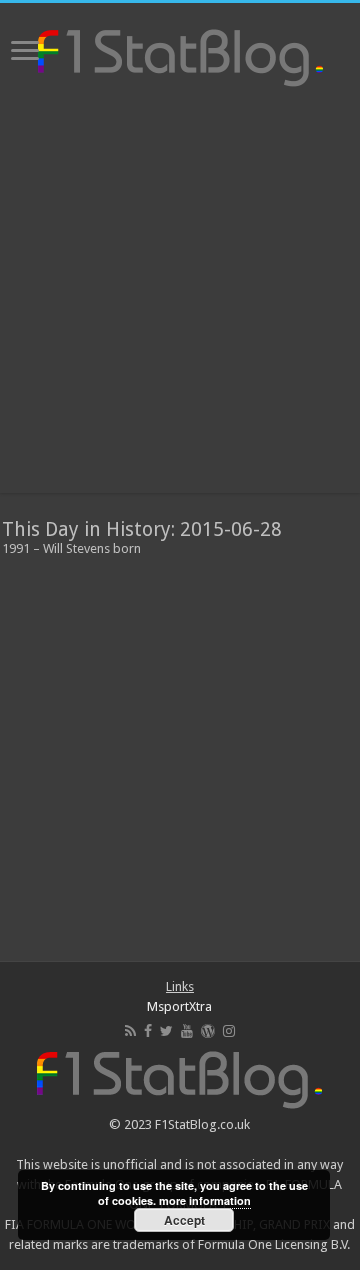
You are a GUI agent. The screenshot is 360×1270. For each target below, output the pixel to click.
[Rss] (130, 1031)
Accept (184, 1220)
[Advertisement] (180, 293)
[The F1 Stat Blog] (180, 54)
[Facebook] (148, 1031)
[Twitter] (166, 1031)
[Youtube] (187, 1031)
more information (205, 1200)
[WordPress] (208, 1031)
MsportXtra (179, 1006)
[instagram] (229, 1031)
